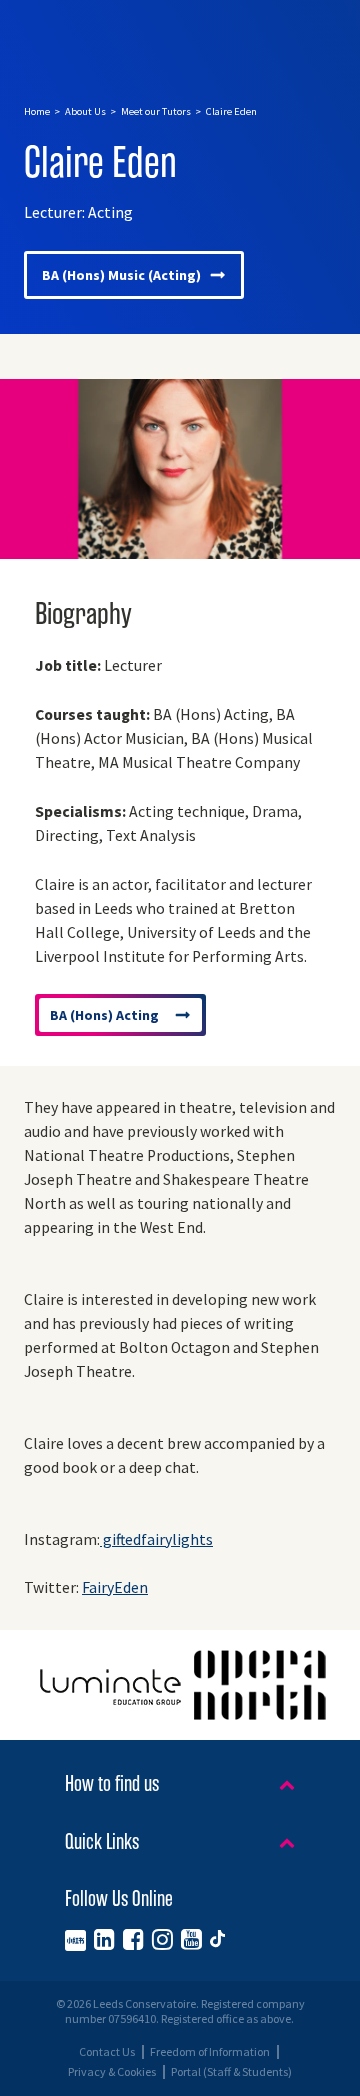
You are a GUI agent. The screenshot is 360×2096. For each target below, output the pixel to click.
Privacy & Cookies (112, 2072)
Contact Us (107, 2052)
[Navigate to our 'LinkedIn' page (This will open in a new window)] (104, 1939)
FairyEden (115, 1587)
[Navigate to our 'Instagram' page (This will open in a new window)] (162, 1939)
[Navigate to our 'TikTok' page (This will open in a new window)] (217, 1939)
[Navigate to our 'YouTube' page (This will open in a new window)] (191, 1939)
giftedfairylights (156, 1539)
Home (37, 111)
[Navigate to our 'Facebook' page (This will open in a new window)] (133, 1939)
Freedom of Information (210, 2052)
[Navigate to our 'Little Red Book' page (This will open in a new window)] (75, 1939)
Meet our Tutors (156, 111)
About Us (85, 111)
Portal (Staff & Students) (231, 2072)
